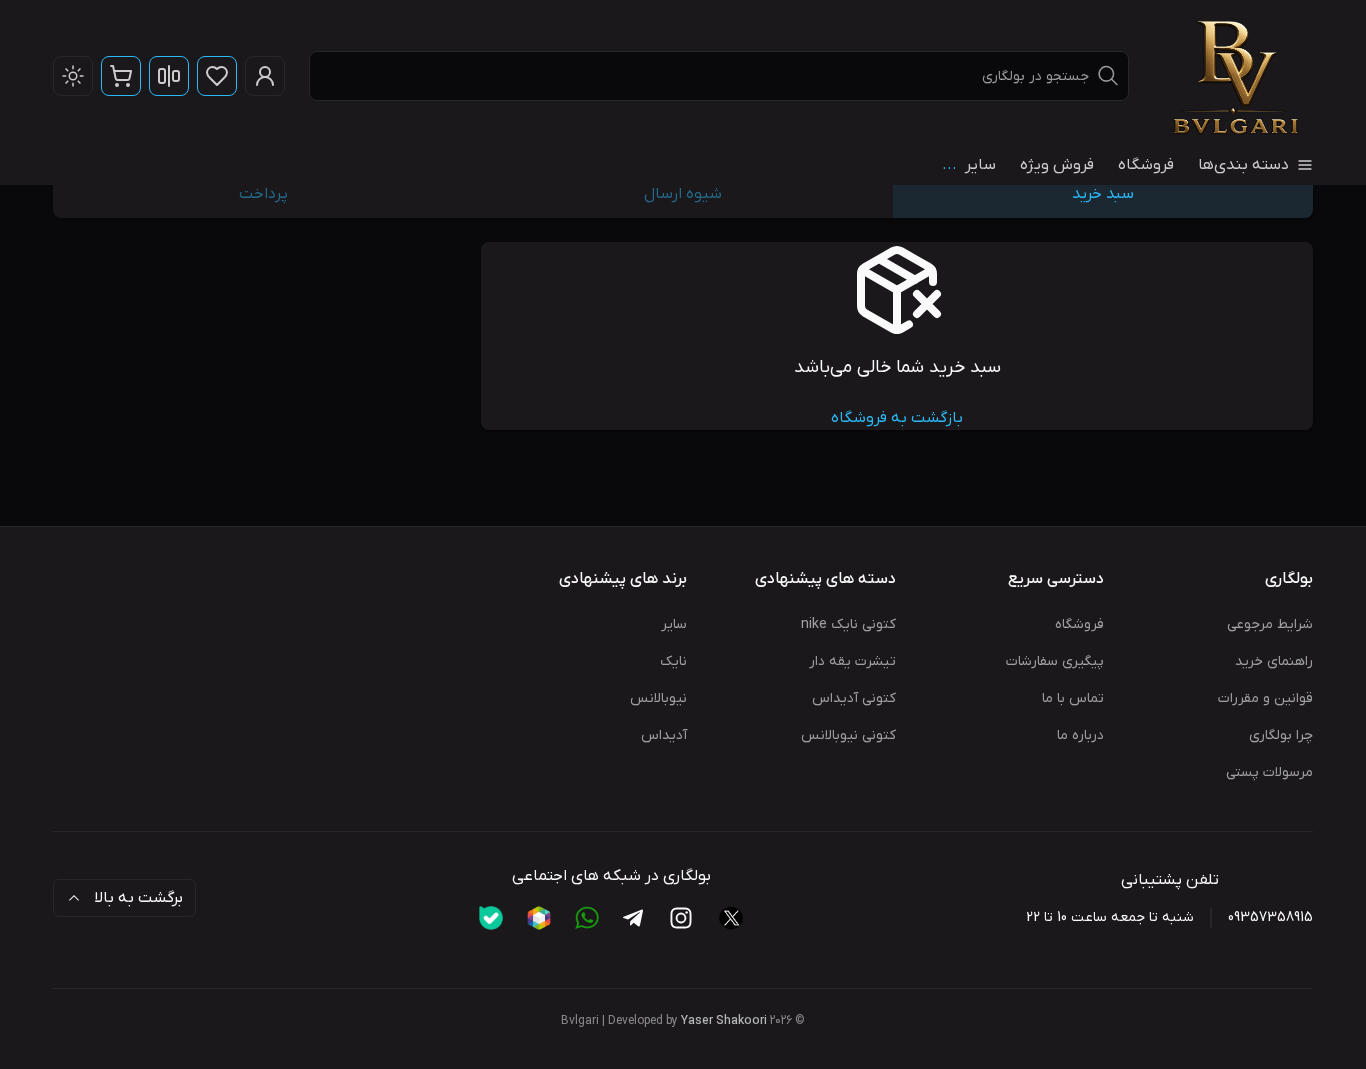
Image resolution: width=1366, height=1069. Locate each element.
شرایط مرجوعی (1270, 624)
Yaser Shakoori (724, 1021)
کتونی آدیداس (854, 698)
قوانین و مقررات (1265, 698)
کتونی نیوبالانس (848, 735)
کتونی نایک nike (848, 624)
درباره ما (1080, 735)
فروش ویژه (1057, 165)
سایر (674, 624)
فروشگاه (1146, 165)
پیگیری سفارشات (1055, 661)
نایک (673, 661)
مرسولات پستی (1269, 772)
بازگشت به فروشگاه (897, 418)
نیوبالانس (658, 698)
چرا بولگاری (1281, 735)
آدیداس (664, 735)
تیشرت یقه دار (852, 661)
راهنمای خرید (1274, 661)
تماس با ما (1073, 698)
